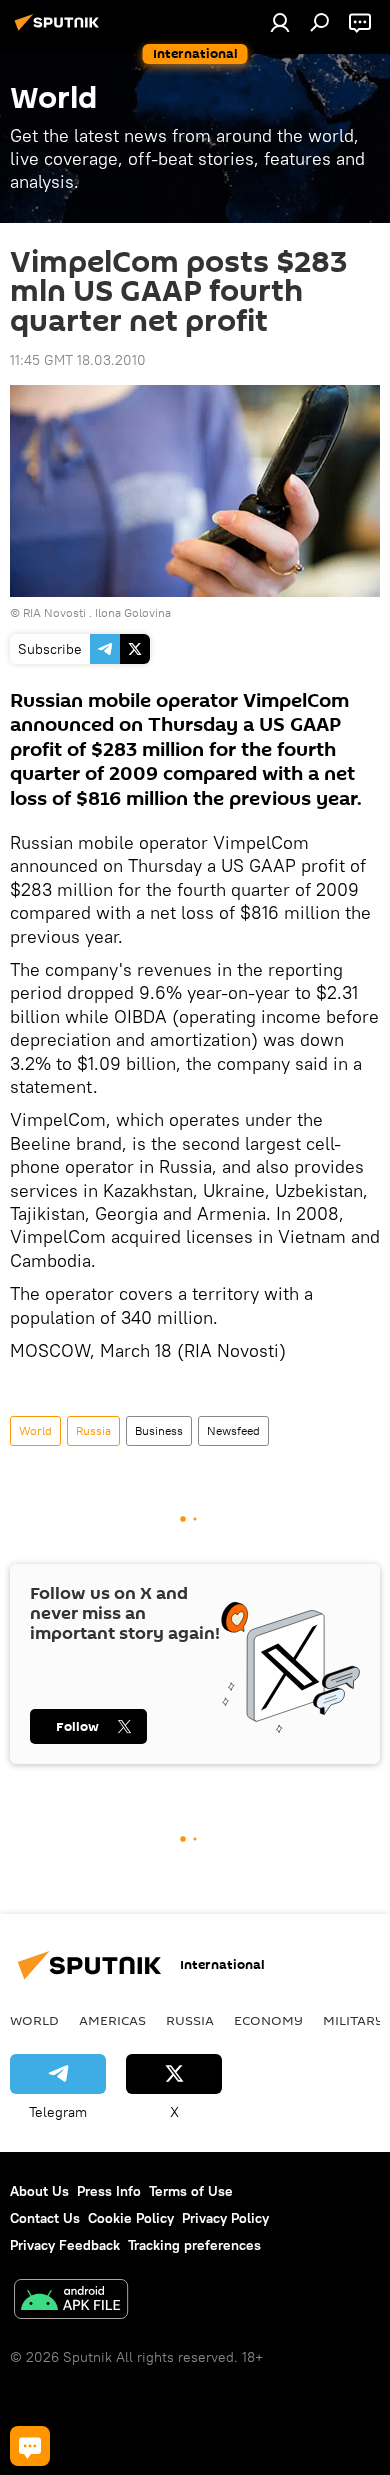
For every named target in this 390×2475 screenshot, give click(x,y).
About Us (39, 2191)
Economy (268, 2020)
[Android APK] (71, 2301)
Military (353, 2020)
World (35, 1430)
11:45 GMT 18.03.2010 (78, 360)
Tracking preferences (194, 2245)
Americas (112, 2020)
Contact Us (45, 2218)
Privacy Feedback (65, 2245)
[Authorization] (280, 22)
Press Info (109, 2191)
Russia (93, 1430)
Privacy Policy (225, 2218)
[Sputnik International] (60, 30)
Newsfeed (233, 1430)
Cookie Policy (131, 2218)
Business (159, 1430)
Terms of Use (191, 2191)
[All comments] (30, 2446)
